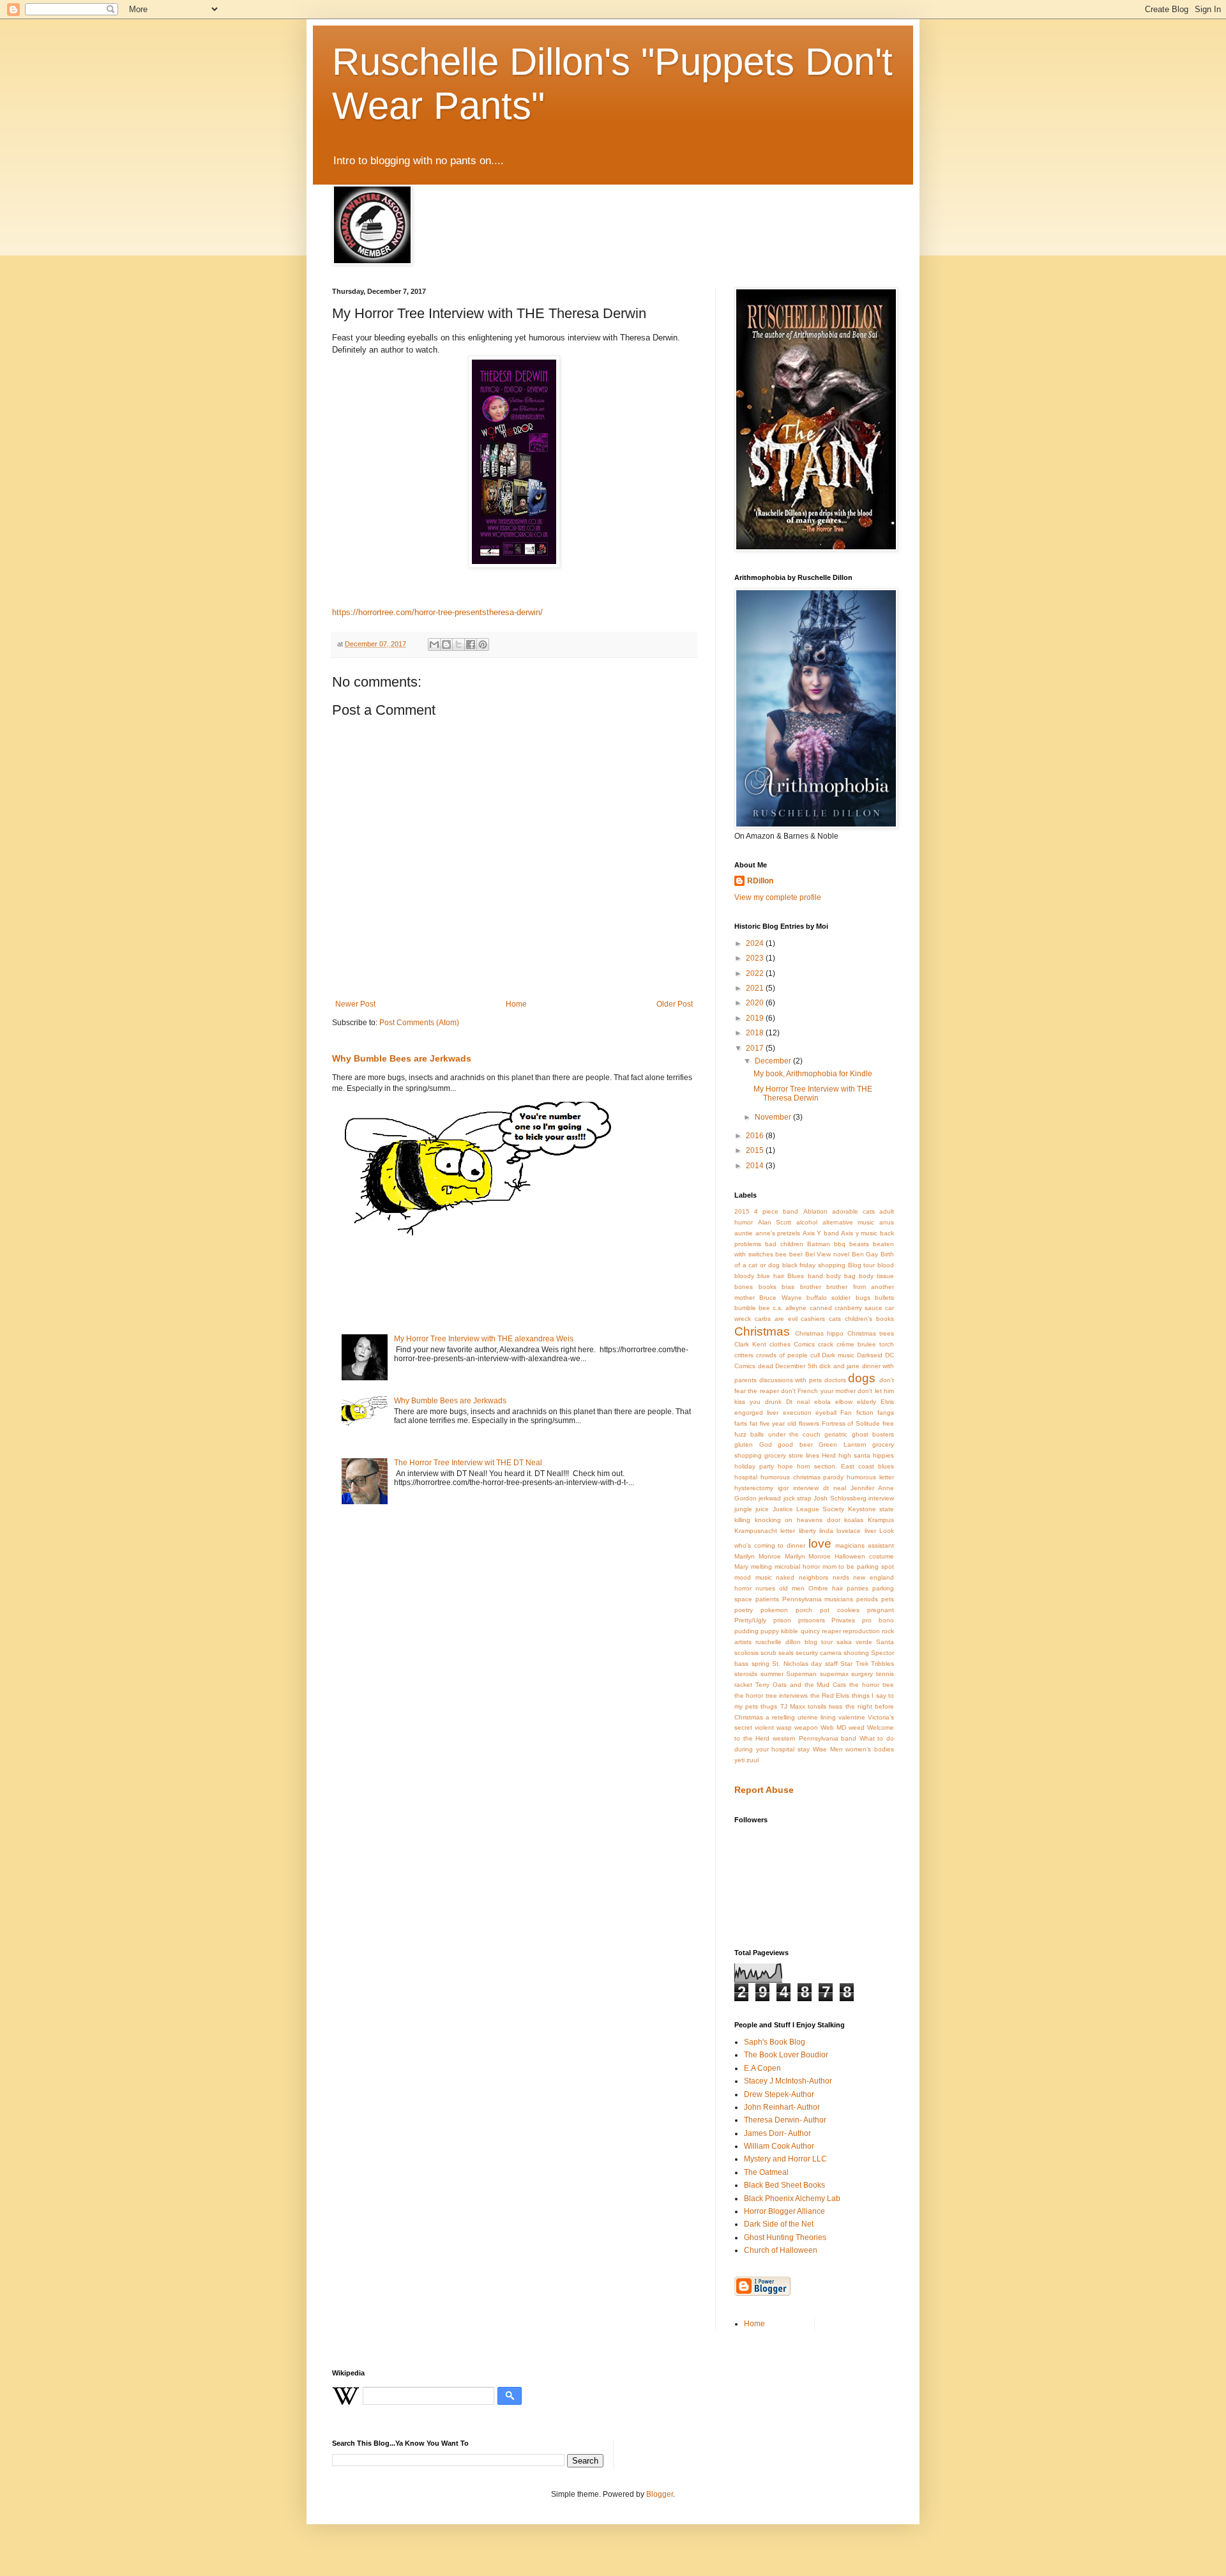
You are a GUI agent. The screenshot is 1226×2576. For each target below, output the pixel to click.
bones (744, 1287)
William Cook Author (779, 2146)
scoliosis (746, 1653)
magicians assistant (865, 1545)
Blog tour (862, 1265)
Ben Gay (865, 1254)
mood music (753, 1577)
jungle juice (752, 1509)
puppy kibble (779, 1631)
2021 (756, 988)
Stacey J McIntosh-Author (788, 2081)
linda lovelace (840, 1531)
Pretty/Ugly (750, 1620)
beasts (859, 1244)
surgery (862, 1674)
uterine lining (817, 1717)
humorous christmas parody (802, 1477)
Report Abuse (764, 1790)
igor (783, 1488)
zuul (753, 1760)
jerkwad (770, 1498)
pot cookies (840, 1610)
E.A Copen (762, 2068)
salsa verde (854, 1642)
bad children (784, 1244)
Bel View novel (827, 1254)
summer (772, 1674)
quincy (810, 1631)
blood (886, 1265)
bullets (884, 1298)
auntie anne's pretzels (767, 1233)
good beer (795, 1444)
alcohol (807, 1222)
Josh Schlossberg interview (854, 1498)
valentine (852, 1717)
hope (785, 1466)
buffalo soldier (829, 1298)
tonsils (817, 1706)
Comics (804, 1344)
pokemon (774, 1610)
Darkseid (870, 1355)
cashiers (813, 1319)
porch (804, 1610)
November (774, 1117)
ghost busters (873, 1434)
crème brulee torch (865, 1344)
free (888, 1423)
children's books (869, 1319)
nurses (765, 1588)
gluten (744, 1444)
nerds (841, 1577)
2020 (756, 1003)
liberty (807, 1531)
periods (867, 1599)
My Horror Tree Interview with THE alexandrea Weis (484, 1339)
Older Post (675, 1004)
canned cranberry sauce (846, 1308)
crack (826, 1344)
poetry (744, 1610)
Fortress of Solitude (851, 1423)
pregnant (881, 1610)
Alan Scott (775, 1222)
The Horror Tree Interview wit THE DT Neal (468, 1463)
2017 (756, 1048)
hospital (746, 1477)
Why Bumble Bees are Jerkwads (402, 1058)
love (820, 1543)
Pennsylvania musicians (818, 1599)
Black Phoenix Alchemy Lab (792, 2199)
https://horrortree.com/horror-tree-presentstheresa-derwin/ (437, 612)
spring (761, 1664)
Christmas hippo (820, 1333)
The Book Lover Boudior (786, 2055)
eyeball (826, 1413)
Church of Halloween (781, 2250)
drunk (773, 1402)
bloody (744, 1276)
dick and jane (839, 1366)
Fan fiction (857, 1413)
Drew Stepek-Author (779, 2094)
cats (835, 1319)
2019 (756, 1018)
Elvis (887, 1402)
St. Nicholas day (797, 1664)
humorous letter (870, 1477)
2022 (756, 973)
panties (858, 1588)
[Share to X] (458, 644)
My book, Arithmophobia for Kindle (813, 1074)
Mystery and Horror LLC (785, 2159)
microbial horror (797, 1566)
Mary (741, 1566)
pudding (746, 1631)
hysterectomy (754, 1488)
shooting (856, 1653)
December (774, 1061)
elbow (844, 1402)
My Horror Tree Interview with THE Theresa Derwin (813, 1094)
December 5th (796, 1366)
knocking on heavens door (798, 1520)
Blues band (805, 1276)
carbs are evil (776, 1319)
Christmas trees (871, 1333)
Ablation (815, 1211)
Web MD (833, 1727)
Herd (829, 1455)
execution (797, 1413)
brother (811, 1287)
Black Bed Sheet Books (784, 2185)
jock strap (798, 1498)
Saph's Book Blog (775, 2042)
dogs (862, 1378)
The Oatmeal (766, 2172)
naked (785, 1577)
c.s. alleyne (790, 1308)
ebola (822, 1402)
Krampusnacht (756, 1531)
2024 (756, 943)
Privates (843, 1620)
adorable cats (853, 1211)
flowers (809, 1423)
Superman (801, 1674)
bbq (840, 1244)
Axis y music (859, 1233)
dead (766, 1366)
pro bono (878, 1620)
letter (788, 1531)
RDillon (760, 881)
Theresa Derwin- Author (785, 2120)
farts (741, 1423)
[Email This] (434, 644)
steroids (746, 1674)
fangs (886, 1413)
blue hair (771, 1276)
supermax (834, 1674)
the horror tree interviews (771, 1696)
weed (857, 1727)
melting (761, 1566)
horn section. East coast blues (845, 1466)
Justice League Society (809, 1509)
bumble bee (752, 1308)
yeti (739, 1760)
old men (792, 1588)
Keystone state (871, 1509)
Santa (885, 1642)
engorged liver (756, 1413)
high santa (854, 1455)
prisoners (812, 1620)
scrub (768, 1653)
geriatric (836, 1434)
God (766, 1444)
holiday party (754, 1466)
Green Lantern (843, 1444)
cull (815, 1355)
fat (753, 1423)
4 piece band (776, 1211)
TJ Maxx (793, 1706)
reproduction (861, 1631)
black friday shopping (814, 1265)
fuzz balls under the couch (777, 1434)
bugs (863, 1298)
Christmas (762, 1331)
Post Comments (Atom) (419, 1023)
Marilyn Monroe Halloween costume (839, 1556)
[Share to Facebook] (471, 644)
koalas (854, 1520)
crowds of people (782, 1355)
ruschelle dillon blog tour (794, 1642)
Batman (819, 1244)
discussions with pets (791, 1380)
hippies (883, 1455)
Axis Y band (821, 1233)
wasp (784, 1727)
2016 (756, 1136)
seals (786, 1653)
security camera (819, 1653)
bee (781, 1254)
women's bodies (870, 1749)
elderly (867, 1402)
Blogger (660, 2494)
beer (796, 1254)
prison (782, 1620)
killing (742, 1520)
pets (888, 1599)
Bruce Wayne (780, 1298)
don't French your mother (818, 1391)
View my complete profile (778, 897)
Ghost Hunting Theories (785, 2237)
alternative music (849, 1222)
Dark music (838, 1355)
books (768, 1287)
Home (516, 1004)
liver (870, 1531)
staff (831, 1664)
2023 (756, 958)
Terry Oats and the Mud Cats (801, 1685)
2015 (756, 1150)
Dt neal (798, 1402)
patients (767, 1599)
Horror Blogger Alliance (784, 2211)
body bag (841, 1276)
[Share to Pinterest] (483, 644)
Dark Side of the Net (779, 2224)
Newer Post (355, 1004)
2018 (756, 1033)
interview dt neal (820, 1488)
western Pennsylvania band (814, 1738)
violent (764, 1727)
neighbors (814, 1577)
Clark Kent (750, 1344)
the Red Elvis (830, 1696)
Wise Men (828, 1749)
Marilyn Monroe (758, 1556)
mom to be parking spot (859, 1566)
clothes (780, 1344)
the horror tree (872, 1685)
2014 (756, 1166)
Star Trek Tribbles (867, 1664)
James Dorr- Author (777, 2133)
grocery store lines (792, 1455)
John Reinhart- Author (782, 2107)
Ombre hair (826, 1588)
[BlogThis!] (446, 644)
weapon (806, 1727)
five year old (778, 1423)
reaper (831, 1631)
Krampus (881, 1520)
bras (788, 1287)
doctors (835, 1380)
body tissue (876, 1276)
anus (887, 1222)
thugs (769, 1706)
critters (744, 1355)
